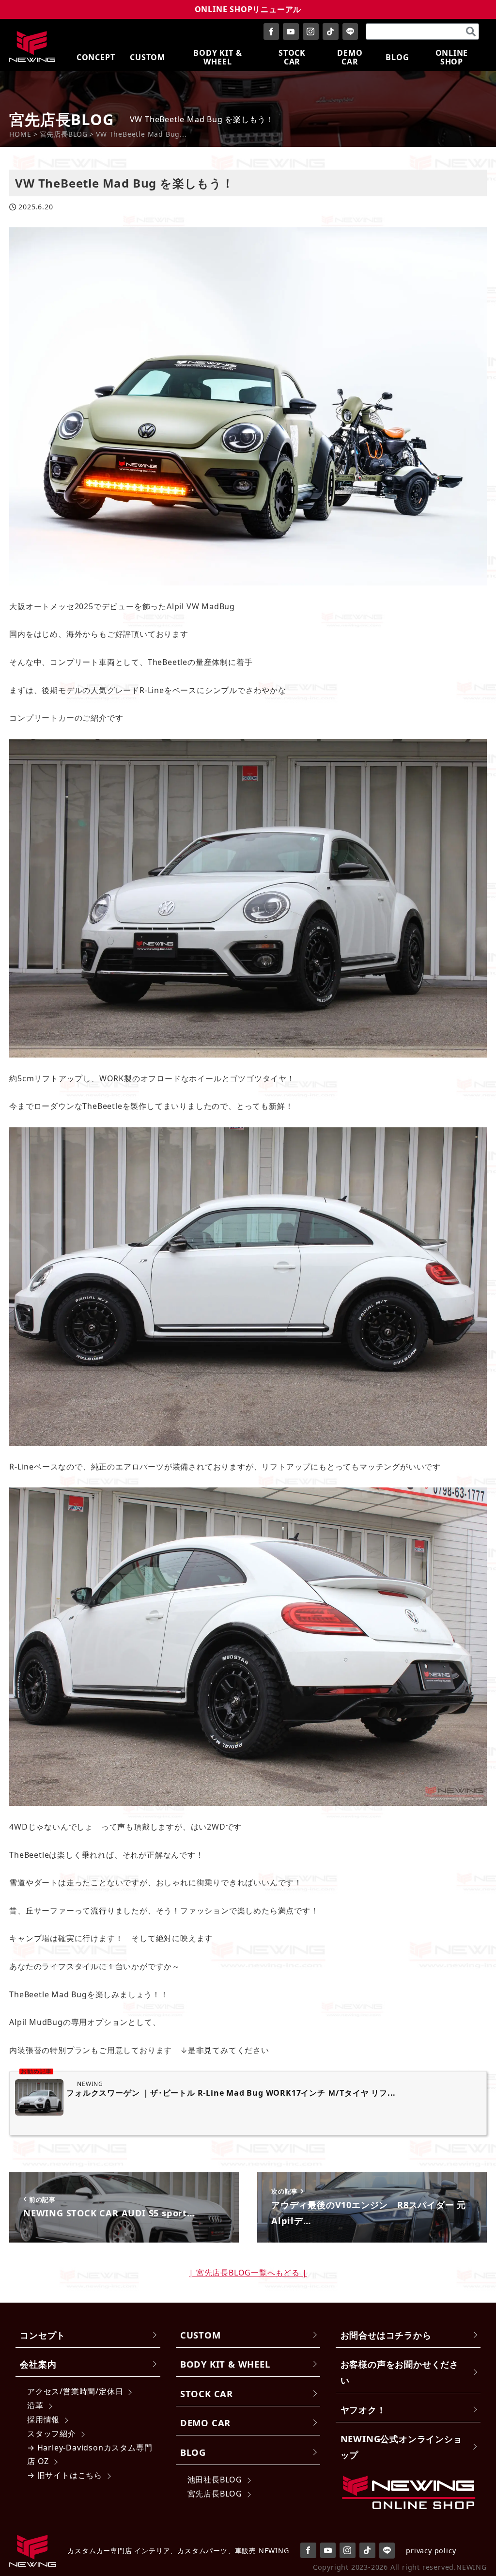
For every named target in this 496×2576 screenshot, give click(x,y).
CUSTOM (201, 2335)
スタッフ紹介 (52, 2434)
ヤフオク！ (363, 2410)
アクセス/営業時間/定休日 (75, 2391)
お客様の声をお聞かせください (400, 2372)
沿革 (35, 2405)
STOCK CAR (207, 2394)
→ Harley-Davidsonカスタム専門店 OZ (90, 2455)
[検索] (471, 32)
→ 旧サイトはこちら (65, 2475)
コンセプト (43, 2335)
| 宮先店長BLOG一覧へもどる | (248, 2273)
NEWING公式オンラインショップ (402, 2447)
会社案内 (38, 2364)
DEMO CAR (205, 2423)
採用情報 (43, 2419)
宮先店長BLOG (215, 2494)
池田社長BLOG (215, 2480)
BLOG (193, 2452)
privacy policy (431, 2551)
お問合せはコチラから (386, 2335)
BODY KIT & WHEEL (225, 2364)
